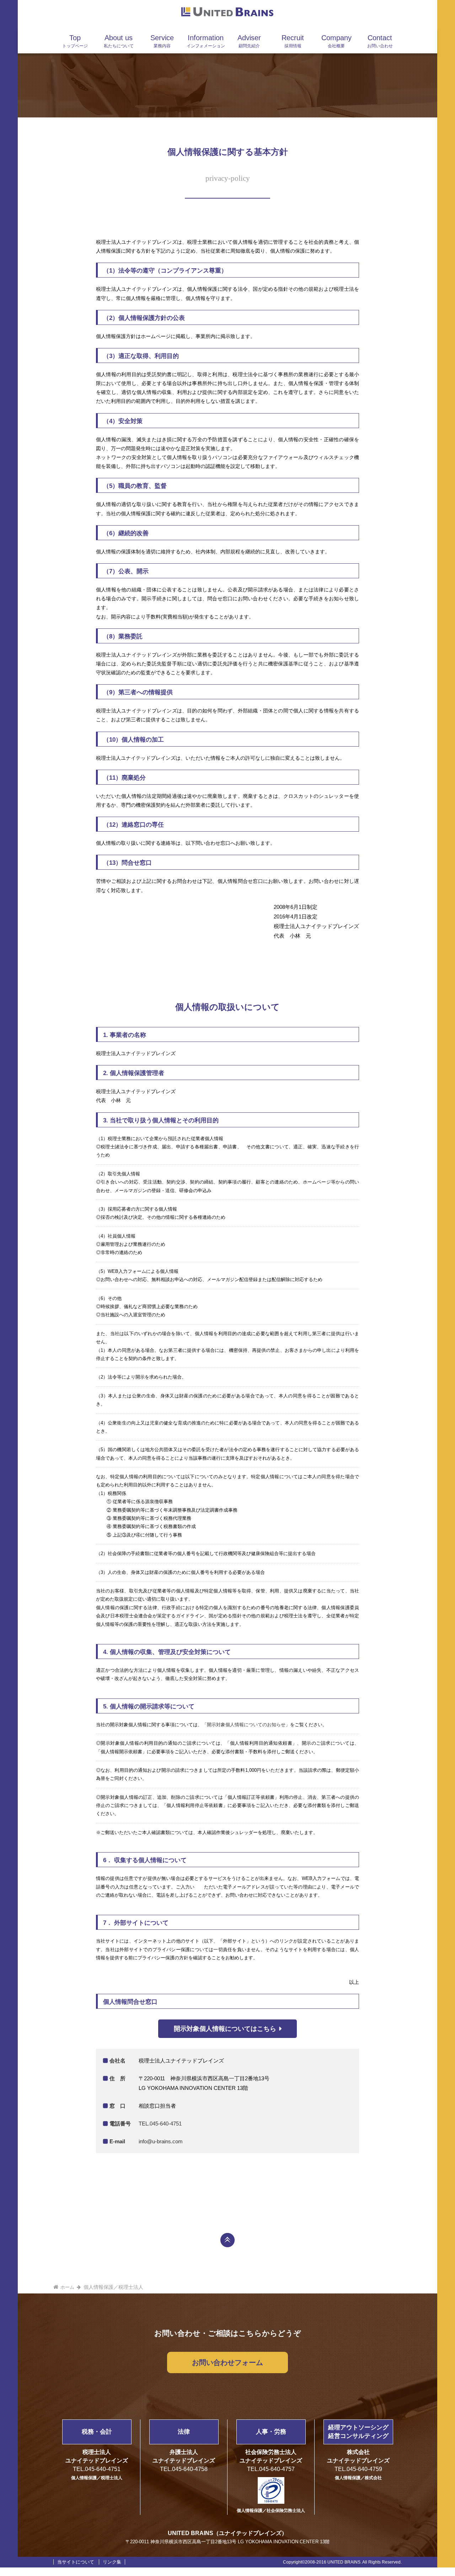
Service (162, 41)
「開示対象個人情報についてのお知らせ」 (246, 1725)
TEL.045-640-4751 (160, 2124)
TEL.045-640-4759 (358, 2469)
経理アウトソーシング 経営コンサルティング (358, 2432)
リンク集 (112, 2562)
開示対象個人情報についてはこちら (225, 2029)
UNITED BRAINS (227, 12)
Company (336, 41)
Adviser (249, 41)
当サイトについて (76, 2562)
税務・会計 (97, 2432)
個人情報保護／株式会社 (358, 2478)
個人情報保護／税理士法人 (97, 2478)
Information (206, 41)
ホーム (67, 2287)
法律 (184, 2432)
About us (119, 41)
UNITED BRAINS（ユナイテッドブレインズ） (227, 2533)
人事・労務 (271, 2432)
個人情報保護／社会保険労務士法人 (271, 2511)
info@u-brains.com (161, 2141)
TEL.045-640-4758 (184, 2469)
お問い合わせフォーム (227, 2362)
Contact (380, 41)
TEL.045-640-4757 (271, 2469)
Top (75, 41)
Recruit (293, 41)
